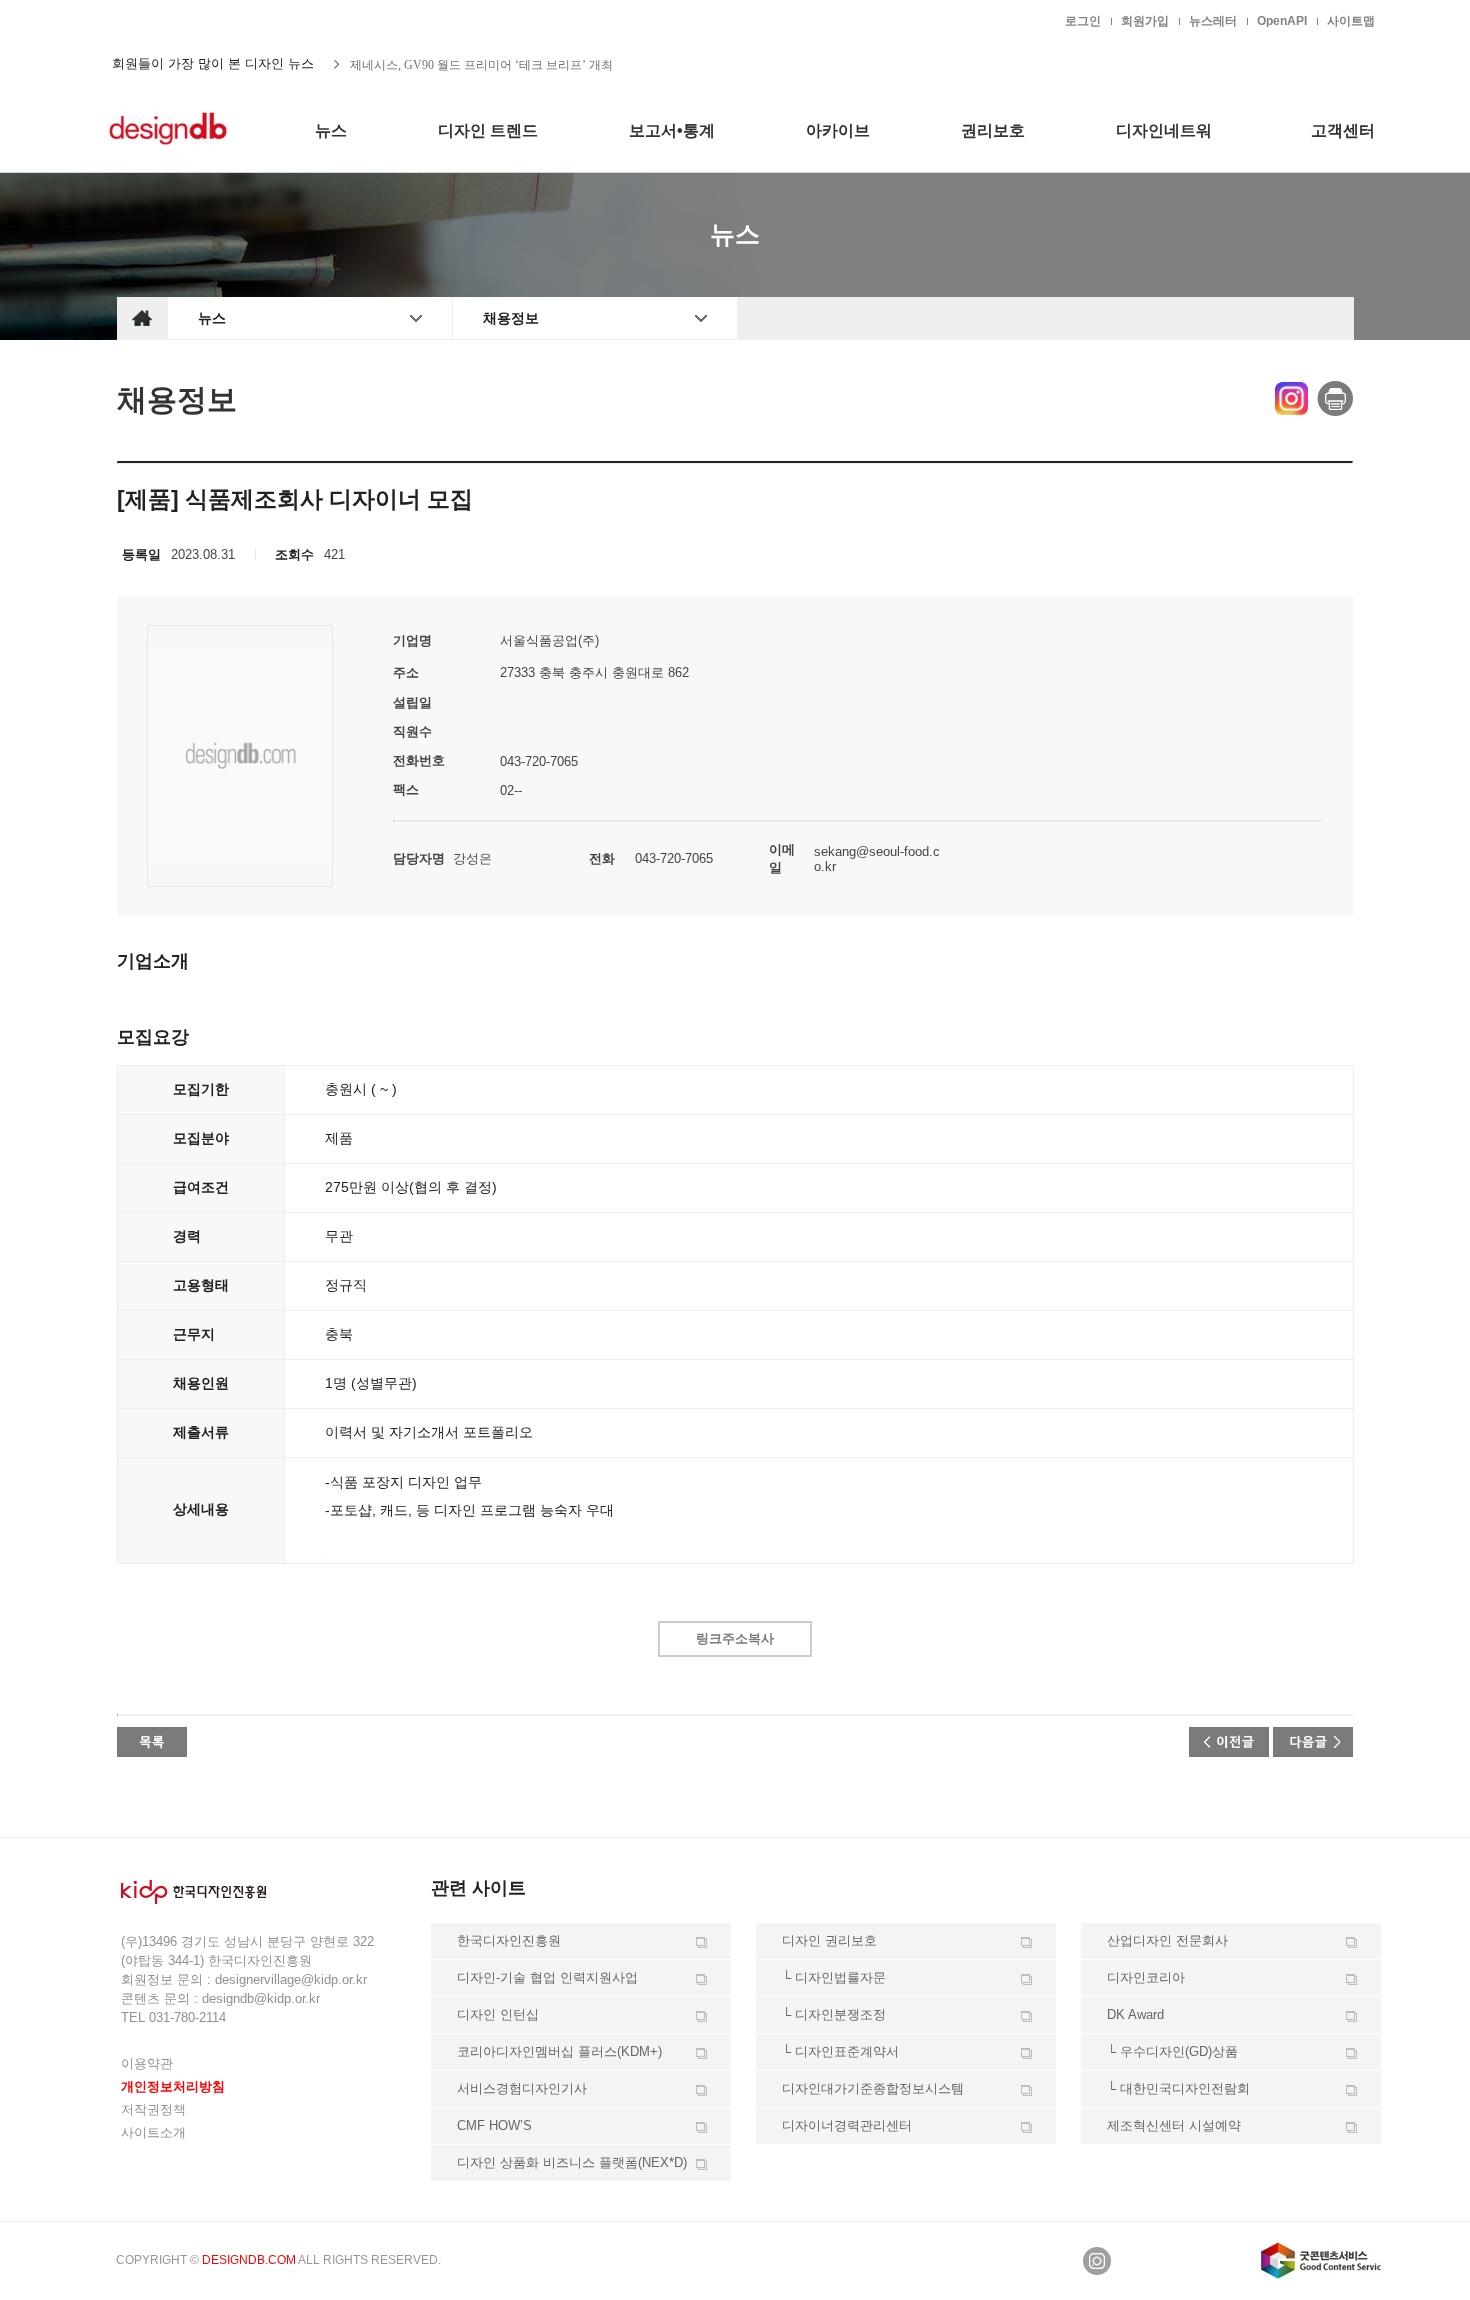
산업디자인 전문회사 (1167, 1940)
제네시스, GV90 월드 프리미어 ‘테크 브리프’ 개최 (481, 64)
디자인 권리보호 (829, 1940)
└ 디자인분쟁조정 (834, 2014)
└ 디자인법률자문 (834, 1977)
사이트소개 (153, 2132)
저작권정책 (153, 2109)
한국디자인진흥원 (159, 20)
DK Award (1135, 2014)
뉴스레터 (1213, 21)
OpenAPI (1282, 21)
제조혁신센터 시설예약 (1174, 2125)
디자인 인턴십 (498, 2014)
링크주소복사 (735, 1638)
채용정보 (511, 318)
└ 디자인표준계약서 (840, 2051)
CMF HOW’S (494, 2125)
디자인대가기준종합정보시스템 (873, 2088)
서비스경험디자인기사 (522, 2088)
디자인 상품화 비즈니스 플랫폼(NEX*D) (572, 2162)
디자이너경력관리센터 (847, 2125)
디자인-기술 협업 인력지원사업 (547, 1977)
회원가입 (1145, 21)
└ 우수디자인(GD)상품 (1172, 2051)
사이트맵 (1351, 21)
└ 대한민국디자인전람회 (1178, 2088)
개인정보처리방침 (173, 2086)
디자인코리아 (1146, 1977)
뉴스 (212, 318)
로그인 (1083, 21)
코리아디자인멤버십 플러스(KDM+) (559, 2051)
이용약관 (147, 2063)
